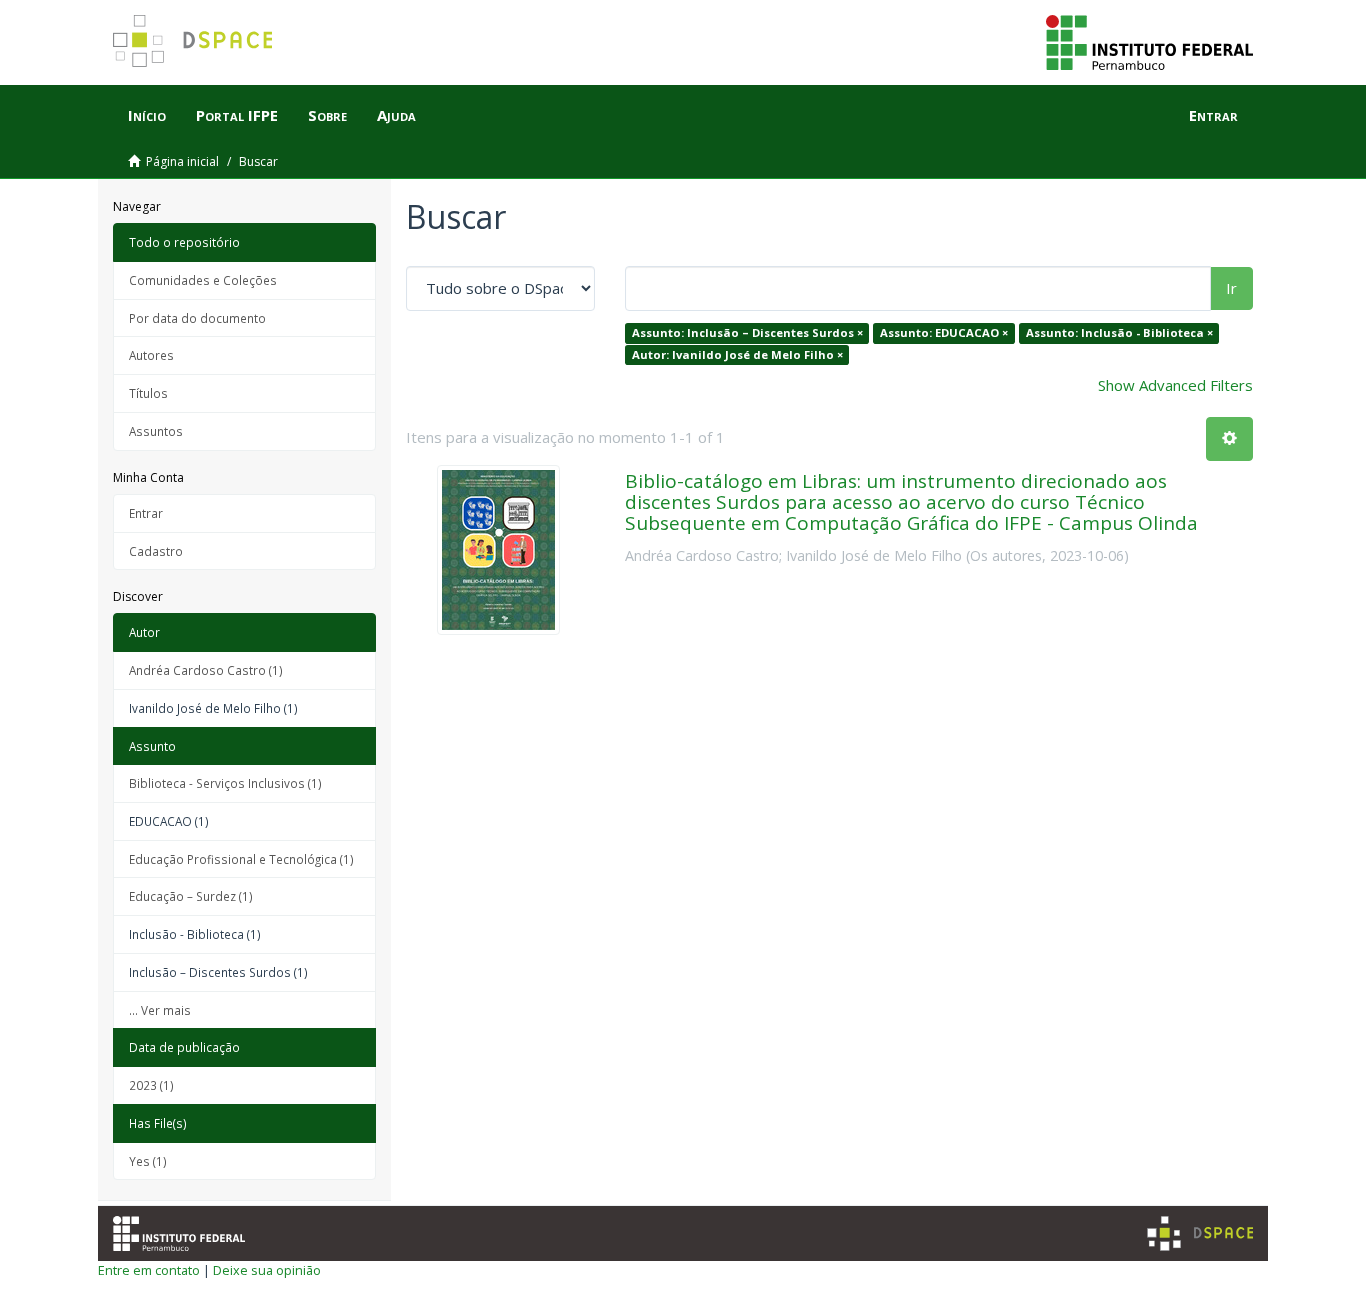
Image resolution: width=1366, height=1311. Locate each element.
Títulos (148, 393)
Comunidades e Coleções (203, 280)
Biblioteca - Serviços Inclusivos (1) (225, 783)
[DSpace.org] (1200, 1233)
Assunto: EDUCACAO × (944, 332)
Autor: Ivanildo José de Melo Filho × (737, 354)
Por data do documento (197, 318)
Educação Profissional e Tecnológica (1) (241, 859)
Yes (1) (148, 1161)
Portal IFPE (237, 115)
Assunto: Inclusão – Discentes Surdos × (747, 332)
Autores (151, 355)
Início (147, 115)
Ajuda (396, 115)
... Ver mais (160, 1010)
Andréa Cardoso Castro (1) (206, 670)
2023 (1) (151, 1085)
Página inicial (182, 161)
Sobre (327, 115)
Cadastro (156, 551)
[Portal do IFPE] (1149, 41)
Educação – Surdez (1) (191, 896)
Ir (1231, 288)
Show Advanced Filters (1175, 385)
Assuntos (156, 431)
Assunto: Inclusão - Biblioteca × (1119, 332)
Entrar (146, 513)
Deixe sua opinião (267, 1270)
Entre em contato (149, 1270)
